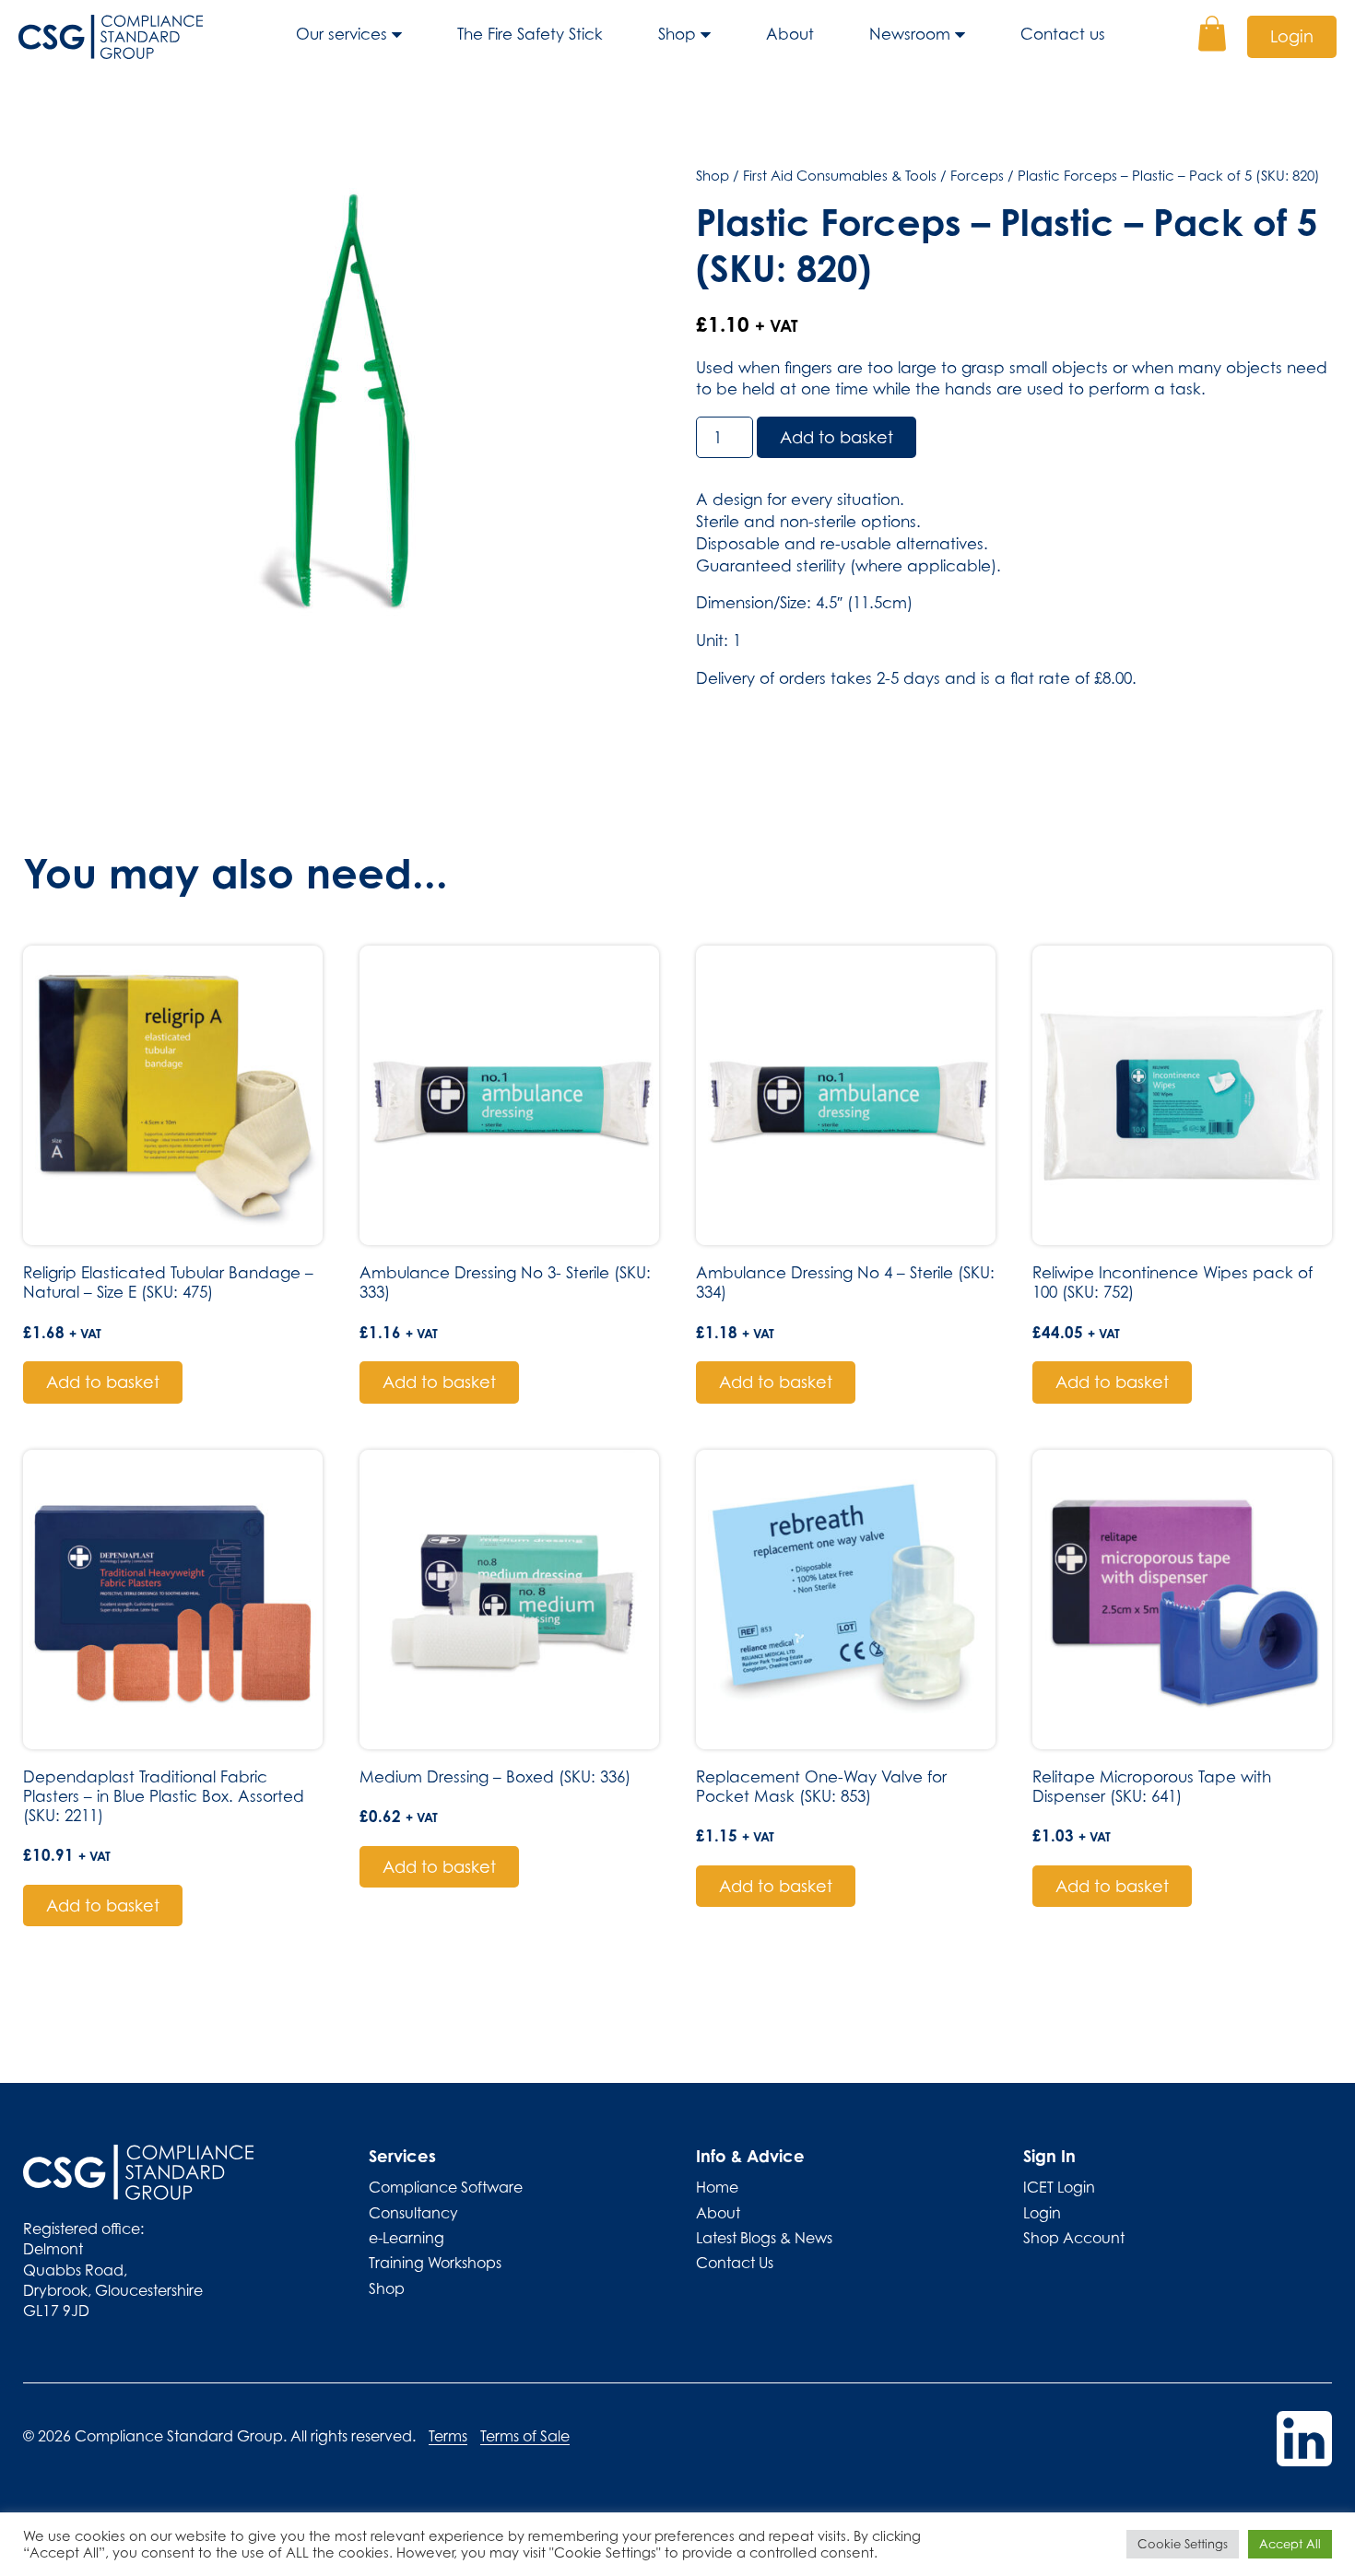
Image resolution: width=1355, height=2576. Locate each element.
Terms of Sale (525, 2436)
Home (717, 2187)
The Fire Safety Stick (530, 34)
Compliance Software (446, 2187)
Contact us (1063, 34)
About (790, 34)
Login (1292, 36)
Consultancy (413, 2213)
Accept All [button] (1290, 2544)
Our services (342, 34)
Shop (677, 34)
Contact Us (735, 2263)
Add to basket (837, 437)
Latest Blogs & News (764, 2238)
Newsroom (910, 34)
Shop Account (1074, 2238)
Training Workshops (435, 2263)
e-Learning (406, 2238)
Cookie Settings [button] (1183, 2544)
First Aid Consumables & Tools (840, 175)
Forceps (977, 175)
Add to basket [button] (103, 1382)
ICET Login (1059, 2187)
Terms (448, 2436)
